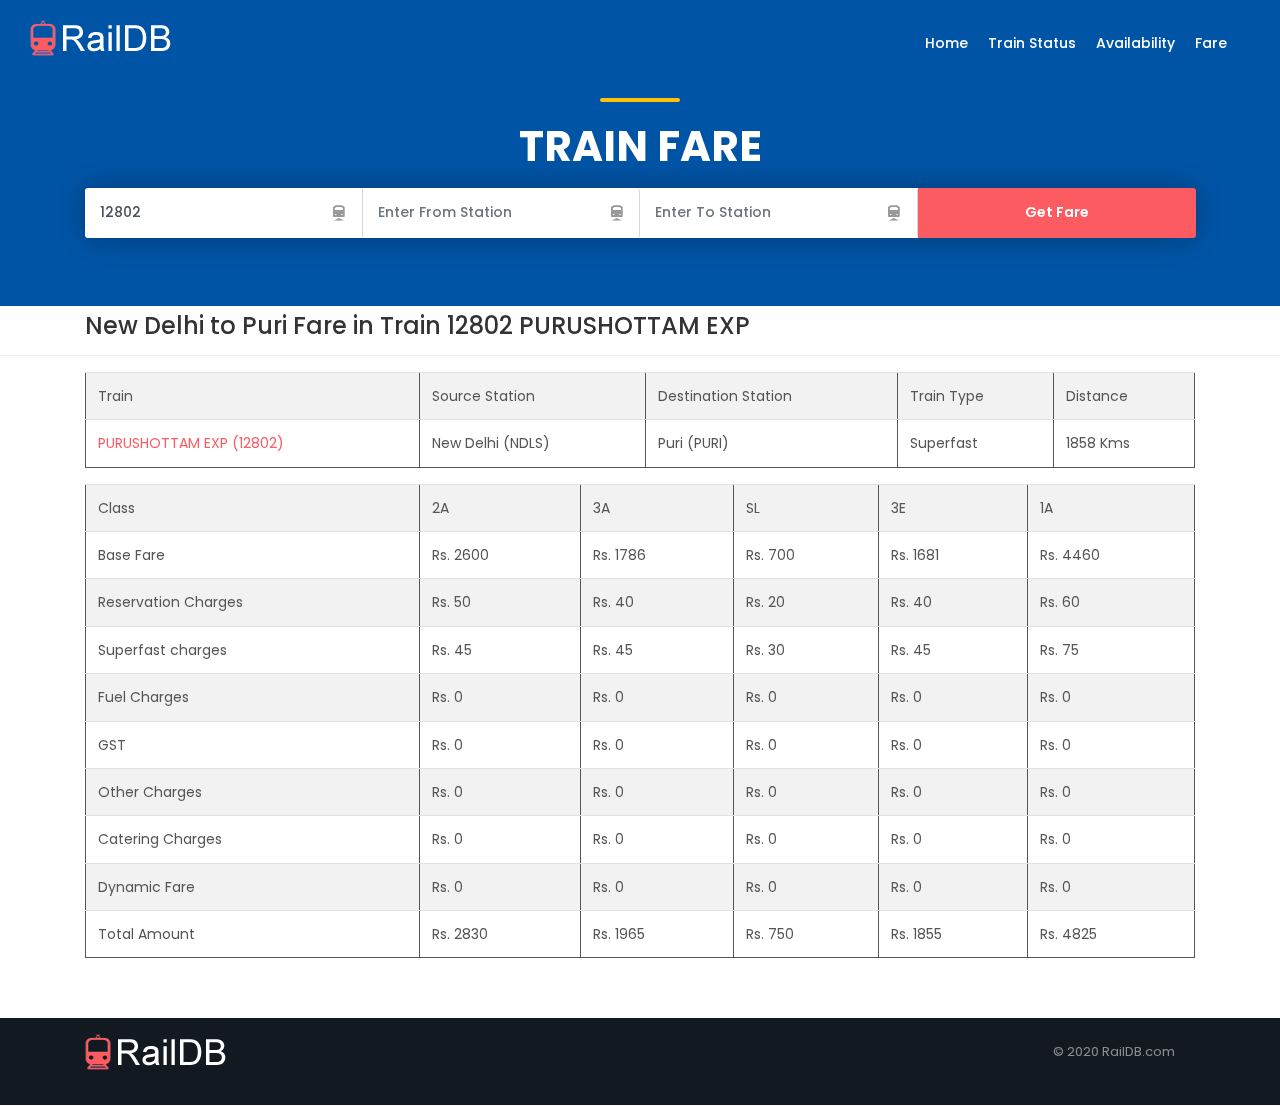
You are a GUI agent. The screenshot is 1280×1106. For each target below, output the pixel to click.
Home (946, 43)
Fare (1211, 43)
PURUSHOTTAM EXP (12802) (191, 443)
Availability (1135, 43)
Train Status (1032, 43)
